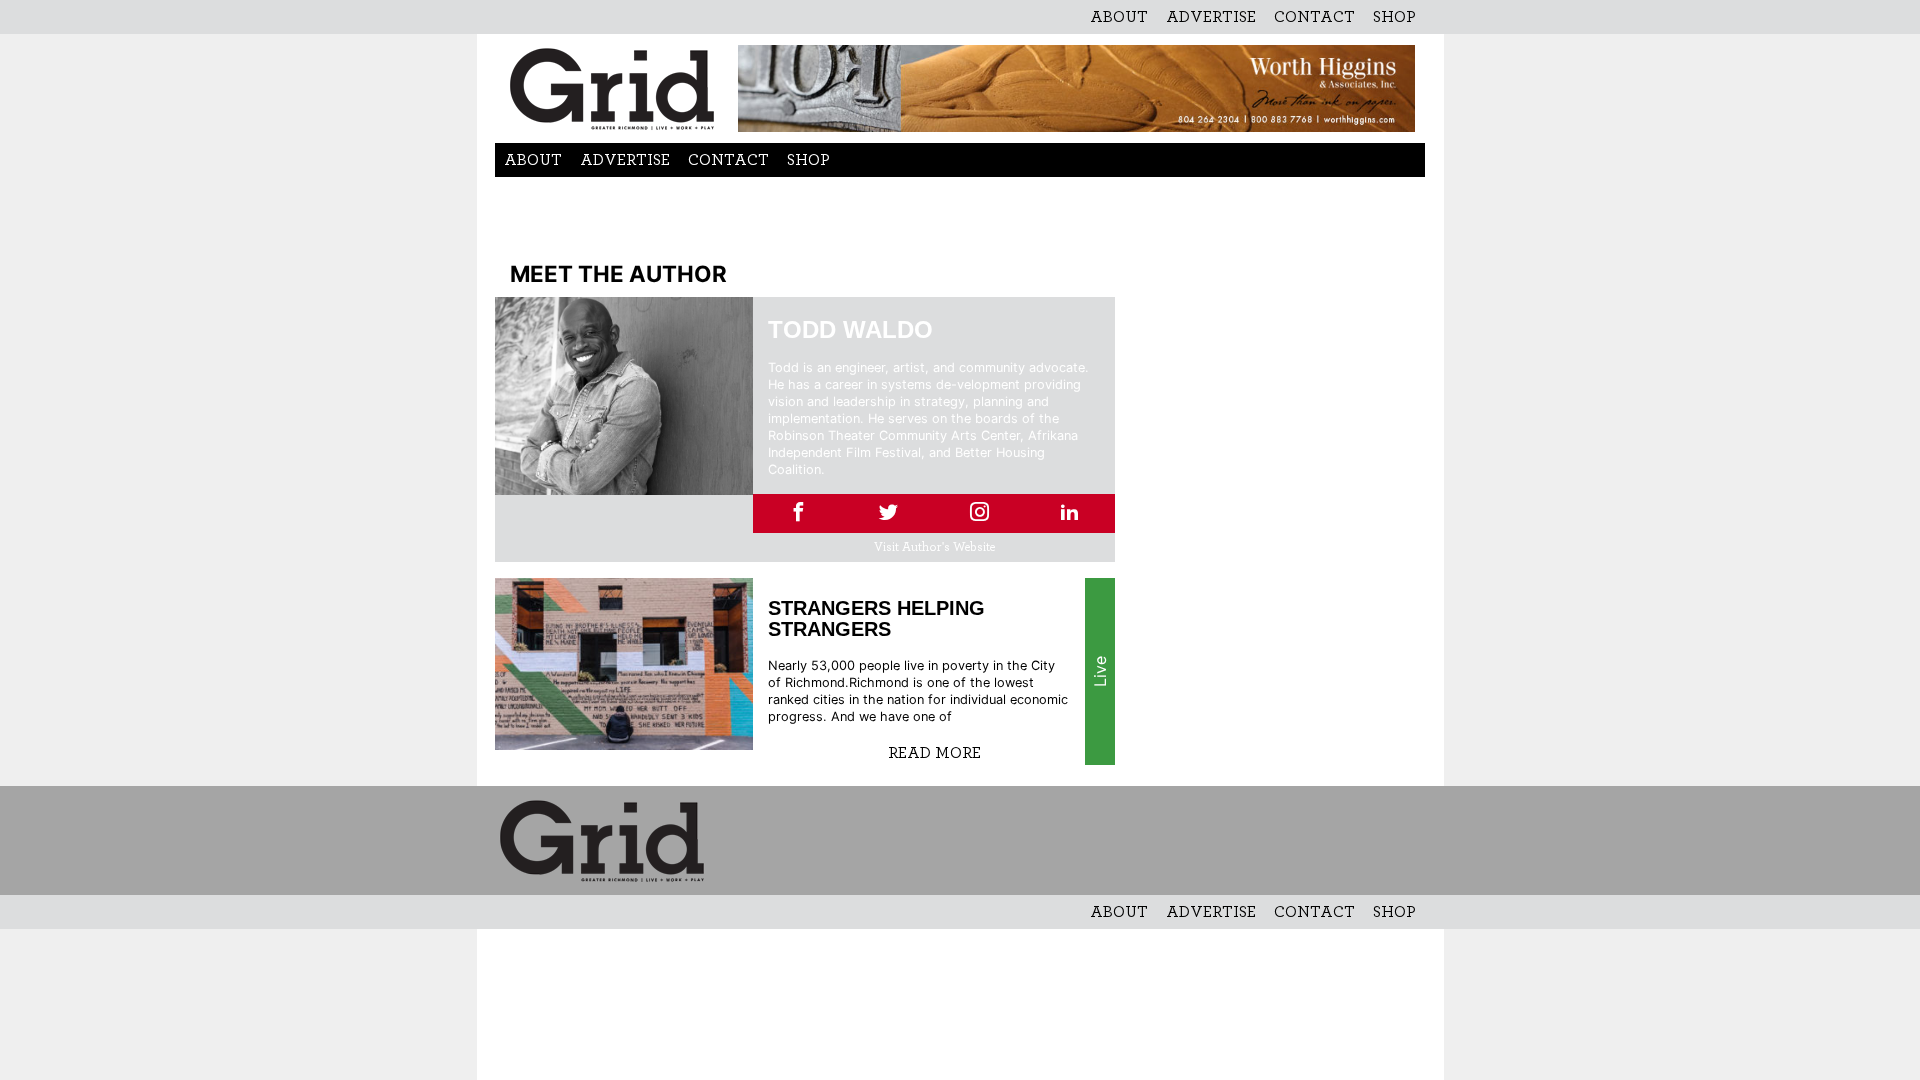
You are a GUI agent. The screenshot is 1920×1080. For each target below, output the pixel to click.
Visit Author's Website (934, 547)
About (1119, 17)
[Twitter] (888, 513)
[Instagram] (979, 513)
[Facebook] (798, 513)
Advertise (1211, 17)
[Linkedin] (1069, 513)
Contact (1314, 17)
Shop (1394, 17)
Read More (934, 753)
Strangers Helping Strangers (876, 619)
